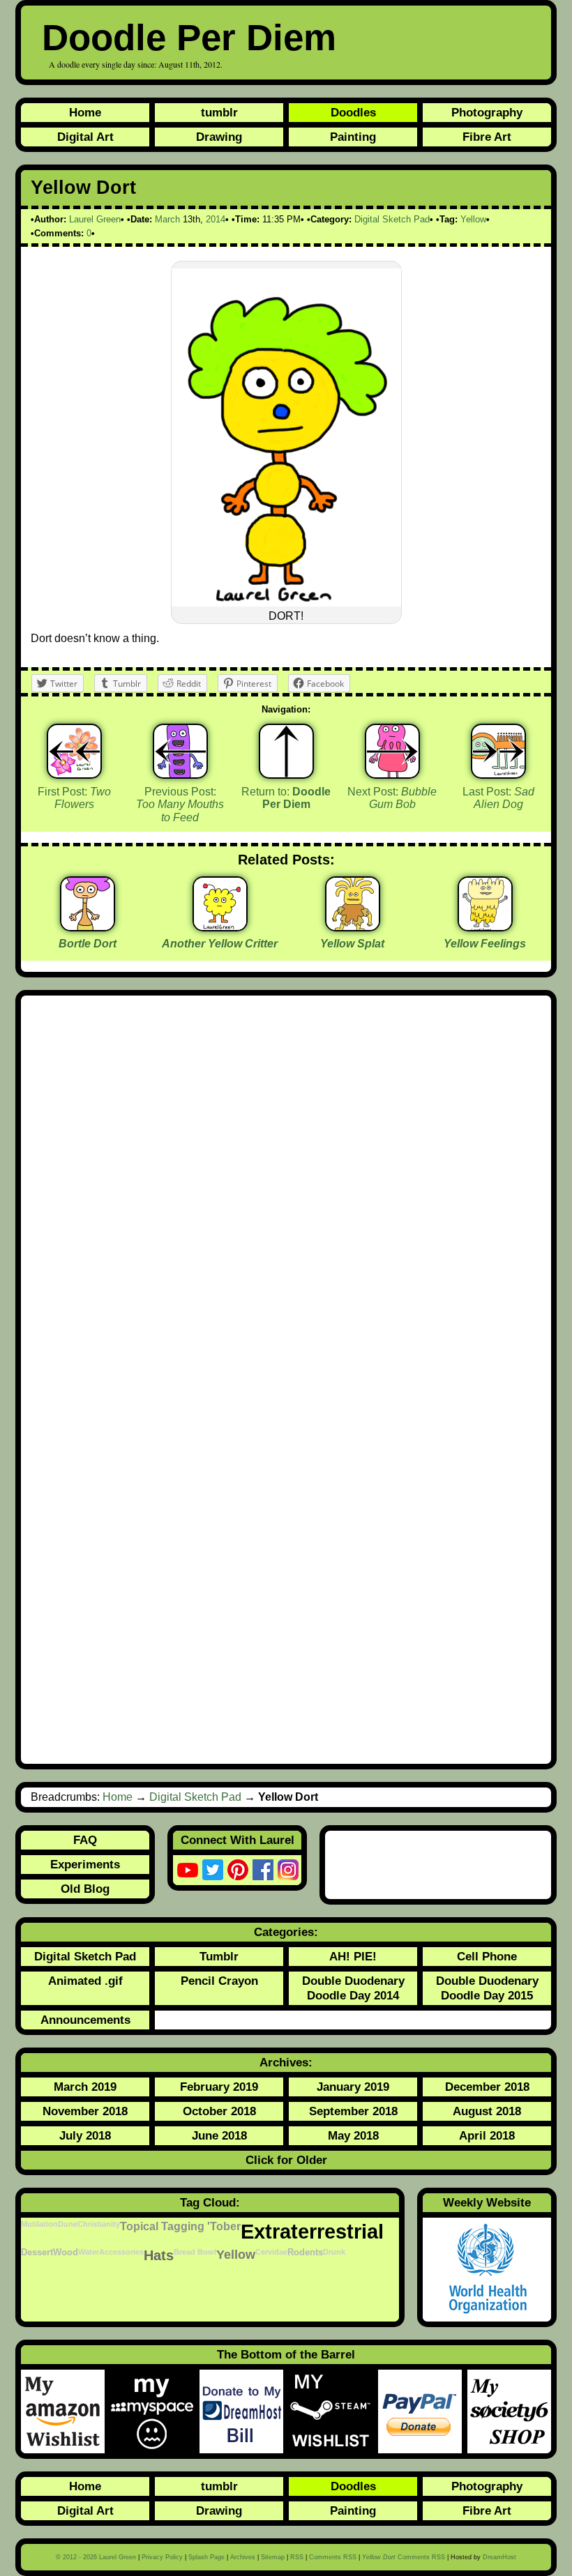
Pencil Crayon (219, 1981)
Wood (66, 2253)
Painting (353, 137)
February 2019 (219, 2087)
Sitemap (273, 2557)
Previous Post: (180, 805)
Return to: (286, 798)
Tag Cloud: (210, 2202)
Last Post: (498, 798)
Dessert (37, 2253)
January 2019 (353, 2087)
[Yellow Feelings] (485, 926)
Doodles (353, 112)
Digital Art (85, 137)
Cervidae (271, 2252)
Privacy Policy (162, 2557)
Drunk (334, 2252)
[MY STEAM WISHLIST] (333, 2411)
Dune (68, 2224)
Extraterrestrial (312, 2231)
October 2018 (219, 2111)
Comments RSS (333, 2557)
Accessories (121, 2252)
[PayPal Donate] (423, 2411)
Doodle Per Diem (189, 37)
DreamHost (499, 2557)
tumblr (219, 112)
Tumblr (219, 1956)
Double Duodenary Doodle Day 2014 (353, 1988)
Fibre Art (487, 137)
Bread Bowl (195, 2252)
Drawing (219, 137)
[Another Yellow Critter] (220, 926)
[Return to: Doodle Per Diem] (286, 751)
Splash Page (206, 2557)
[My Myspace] (155, 2411)
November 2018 (85, 2111)
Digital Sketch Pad (392, 219)
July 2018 (85, 2135)
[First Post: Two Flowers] (74, 751)
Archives (243, 2557)
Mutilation (39, 2224)
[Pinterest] (238, 1870)
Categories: (286, 1932)
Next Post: (392, 798)
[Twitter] (213, 1870)
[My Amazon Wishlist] (66, 2411)
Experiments (85, 1864)
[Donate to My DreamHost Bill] (244, 2411)
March (167, 219)
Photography (487, 112)
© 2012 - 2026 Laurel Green (96, 2557)
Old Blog (85, 1889)
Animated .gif (85, 1981)
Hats (159, 2255)
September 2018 (353, 2111)
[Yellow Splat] (353, 926)
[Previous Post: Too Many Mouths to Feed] (180, 751)
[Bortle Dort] (88, 926)
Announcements (85, 2020)
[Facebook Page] (263, 1870)
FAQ (85, 1840)
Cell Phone (487, 1956)
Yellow (473, 219)
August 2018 (487, 2111)
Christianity (99, 2224)
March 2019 (85, 2087)
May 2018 (353, 2135)
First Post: (74, 798)
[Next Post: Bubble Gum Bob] (392, 751)
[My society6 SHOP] (509, 2411)
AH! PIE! (353, 1956)
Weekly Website (487, 2202)
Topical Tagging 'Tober (180, 2226)
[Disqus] (286, 1192)
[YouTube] (188, 1870)
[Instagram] (288, 1870)
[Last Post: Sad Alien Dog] (498, 751)
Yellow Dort (83, 188)
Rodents (305, 2253)
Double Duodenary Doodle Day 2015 (487, 1988)
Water (89, 2252)
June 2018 (219, 2135)
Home (85, 112)
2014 (216, 219)
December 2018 (487, 2087)
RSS (297, 2557)
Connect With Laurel (238, 1840)
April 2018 (487, 2135)
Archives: (286, 2062)
